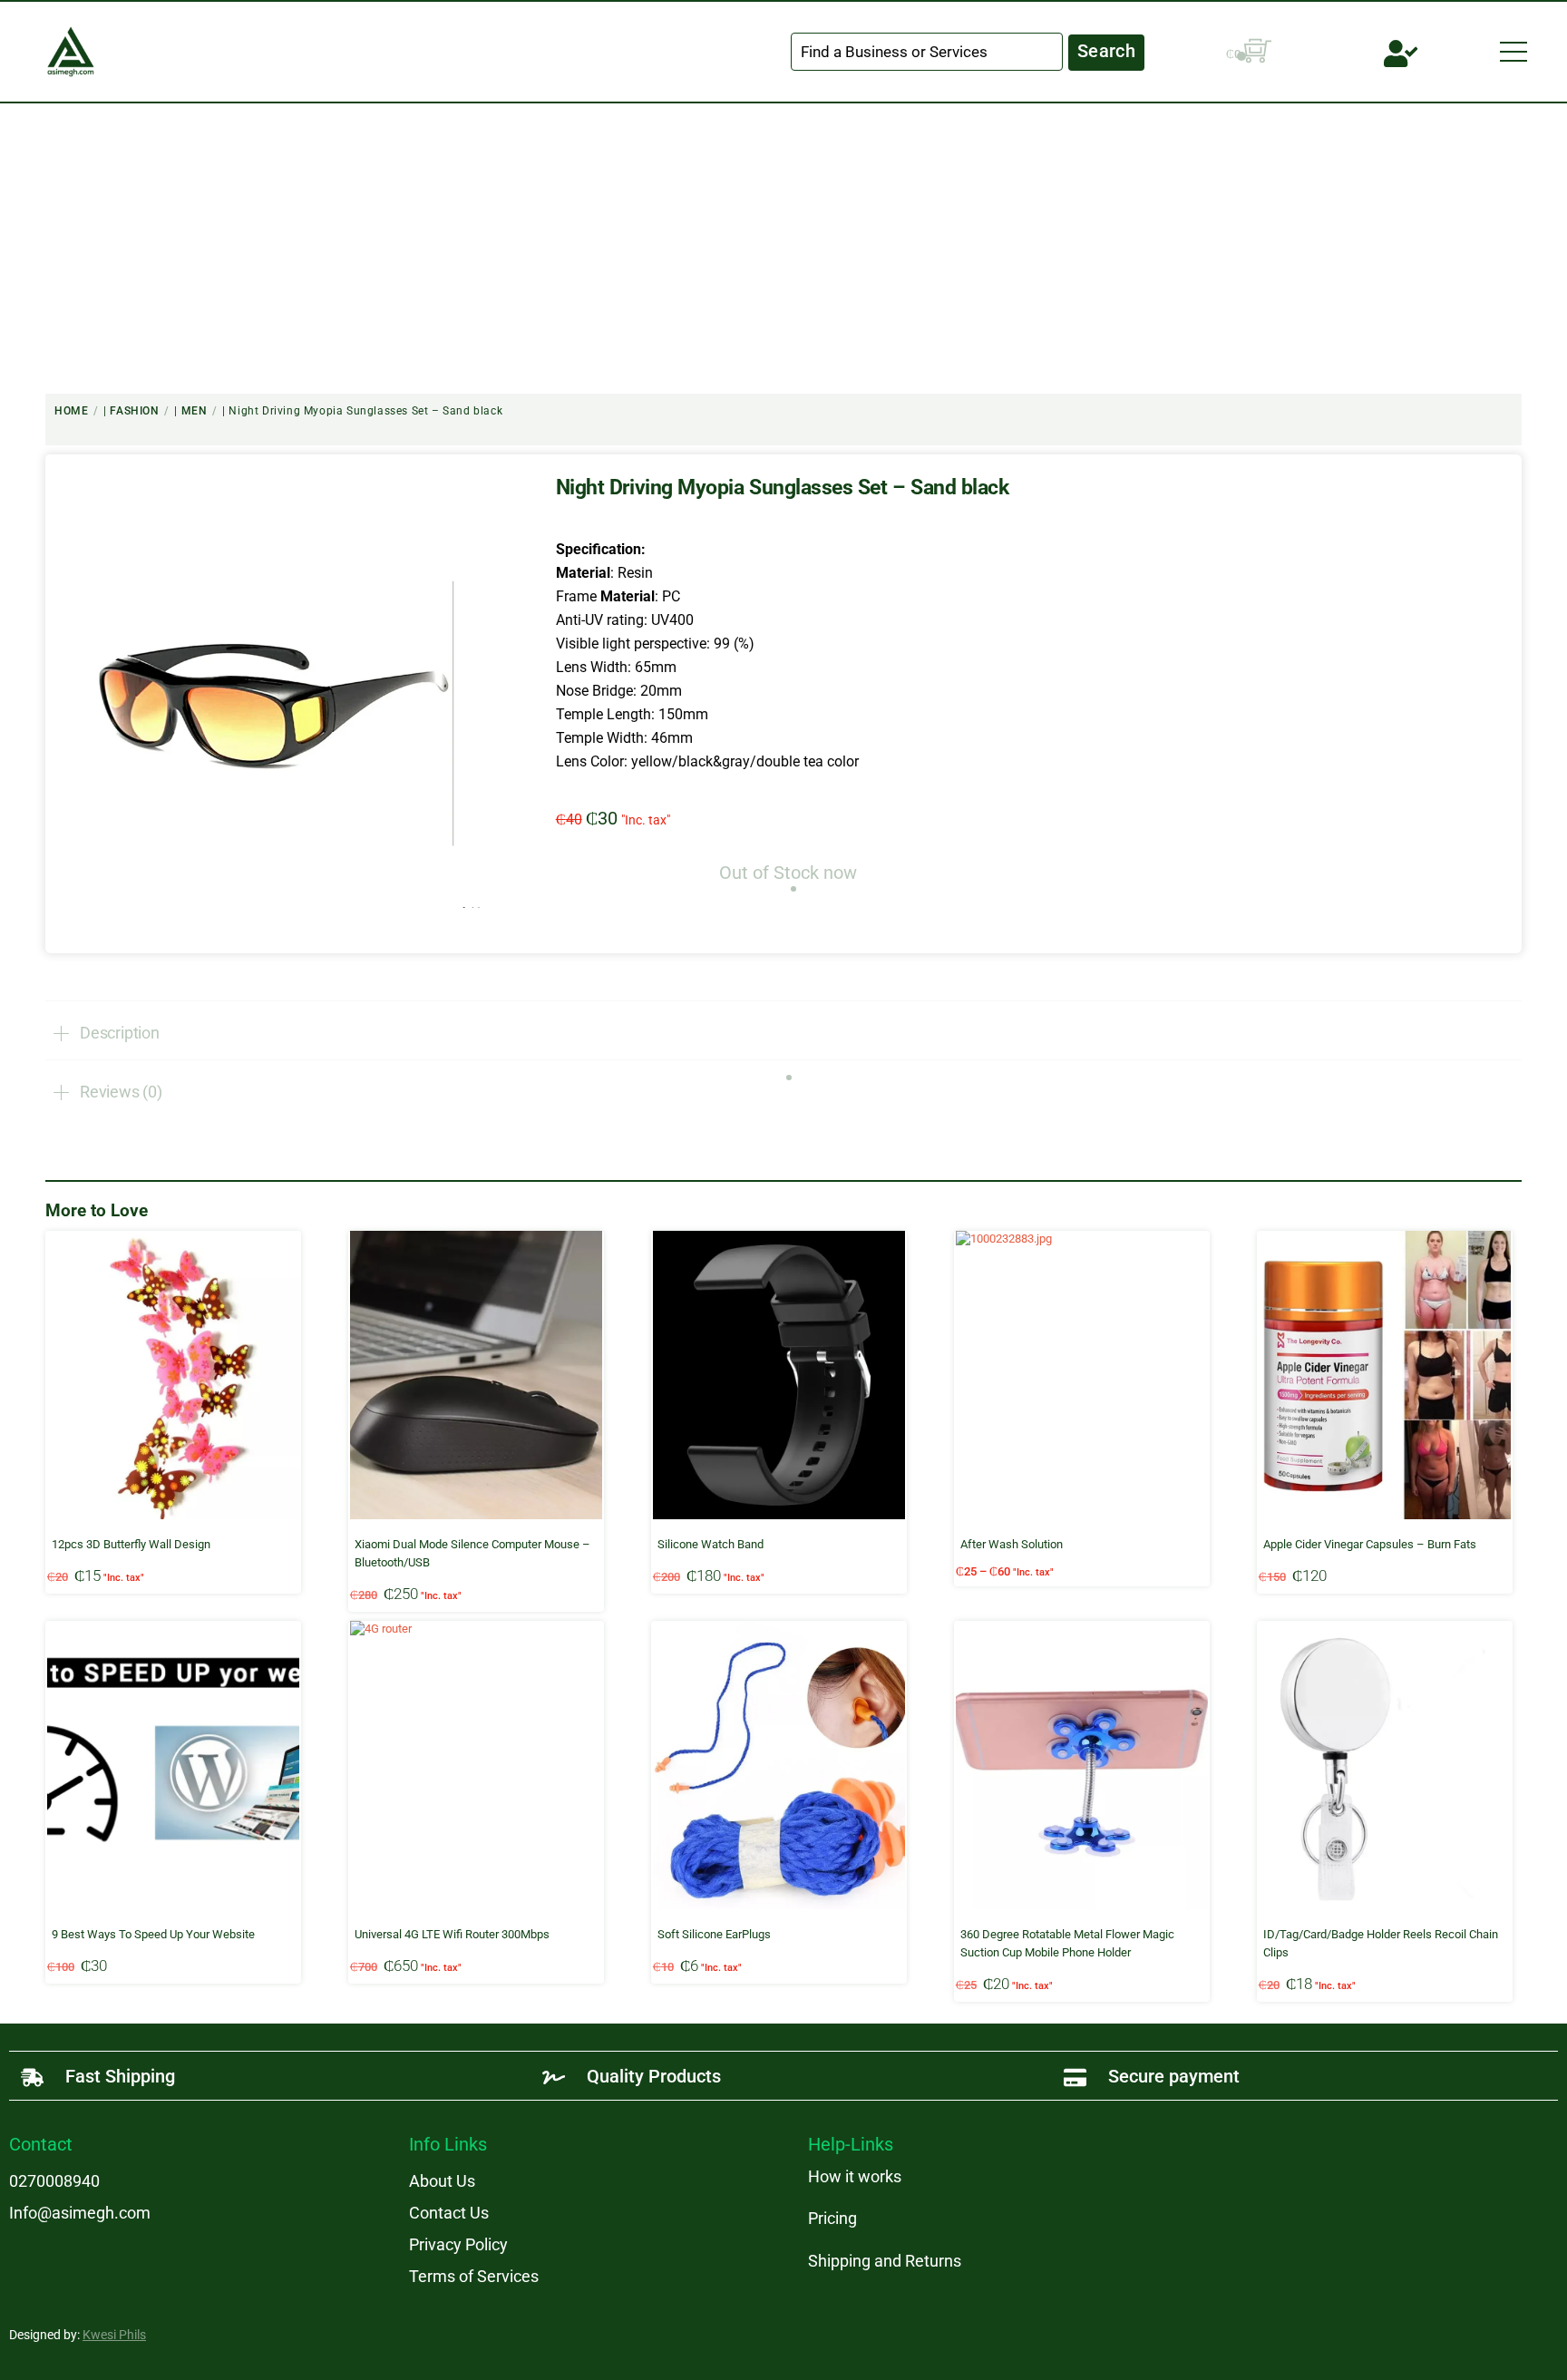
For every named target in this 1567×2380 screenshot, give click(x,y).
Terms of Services (474, 2276)
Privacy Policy (458, 2244)
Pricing (832, 2218)
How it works (855, 2176)
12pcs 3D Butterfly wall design (131, 1544)
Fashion (134, 411)
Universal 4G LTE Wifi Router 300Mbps (452, 1934)
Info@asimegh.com (80, 2213)
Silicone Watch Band (711, 1544)
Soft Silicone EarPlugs (714, 1934)
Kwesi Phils (114, 2335)
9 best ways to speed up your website (153, 1934)
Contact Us (449, 2213)
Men (195, 411)
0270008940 (54, 2181)
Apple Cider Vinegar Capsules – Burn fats (1370, 1544)
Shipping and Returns (885, 2261)
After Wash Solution (1012, 1544)
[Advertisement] (783, 239)
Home (71, 411)
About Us (442, 2181)
